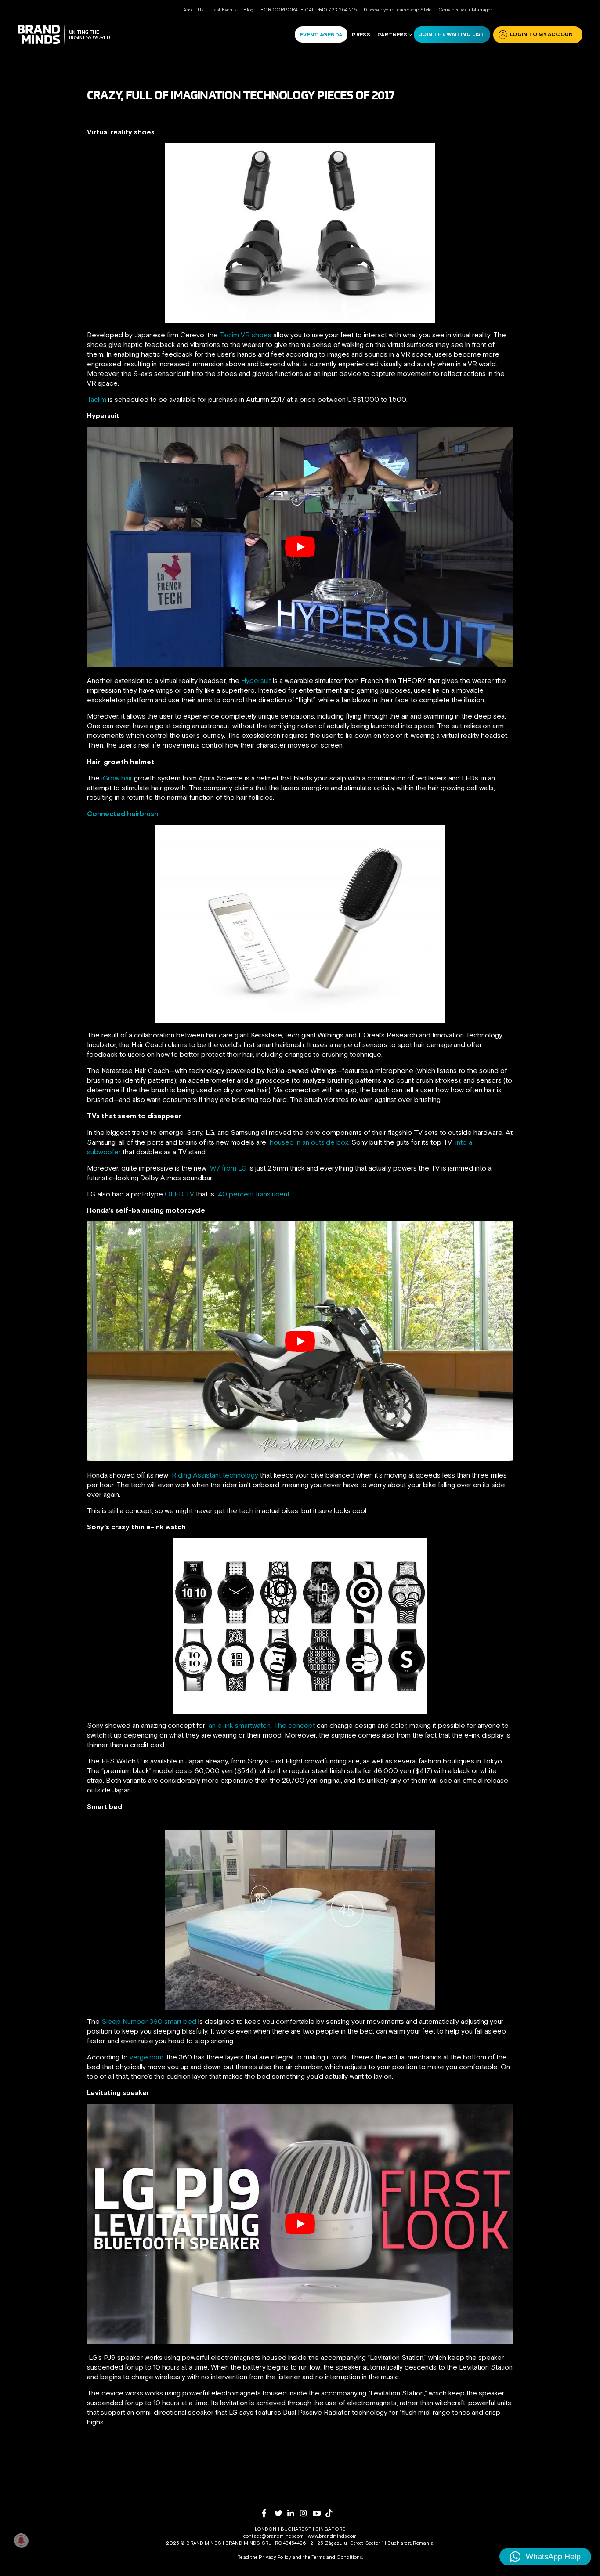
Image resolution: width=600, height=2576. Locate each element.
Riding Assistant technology (215, 1475)
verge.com (146, 2057)
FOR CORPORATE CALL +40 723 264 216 (309, 10)
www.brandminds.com (332, 2536)
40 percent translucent (254, 1194)
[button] (545, 2557)
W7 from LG (228, 1168)
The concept (294, 1725)
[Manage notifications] (21, 2540)
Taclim (97, 399)
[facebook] (268, 2513)
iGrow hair (117, 778)
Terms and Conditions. (337, 2557)
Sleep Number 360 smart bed (149, 2021)
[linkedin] (294, 2513)
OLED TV (179, 1194)
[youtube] (319, 2513)
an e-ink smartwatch (240, 1725)
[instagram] (306, 2513)
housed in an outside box (309, 1142)
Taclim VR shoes (246, 335)
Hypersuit (256, 680)
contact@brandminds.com (274, 2536)
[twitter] (281, 2513)
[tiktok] (332, 2513)
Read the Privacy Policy (264, 2557)
